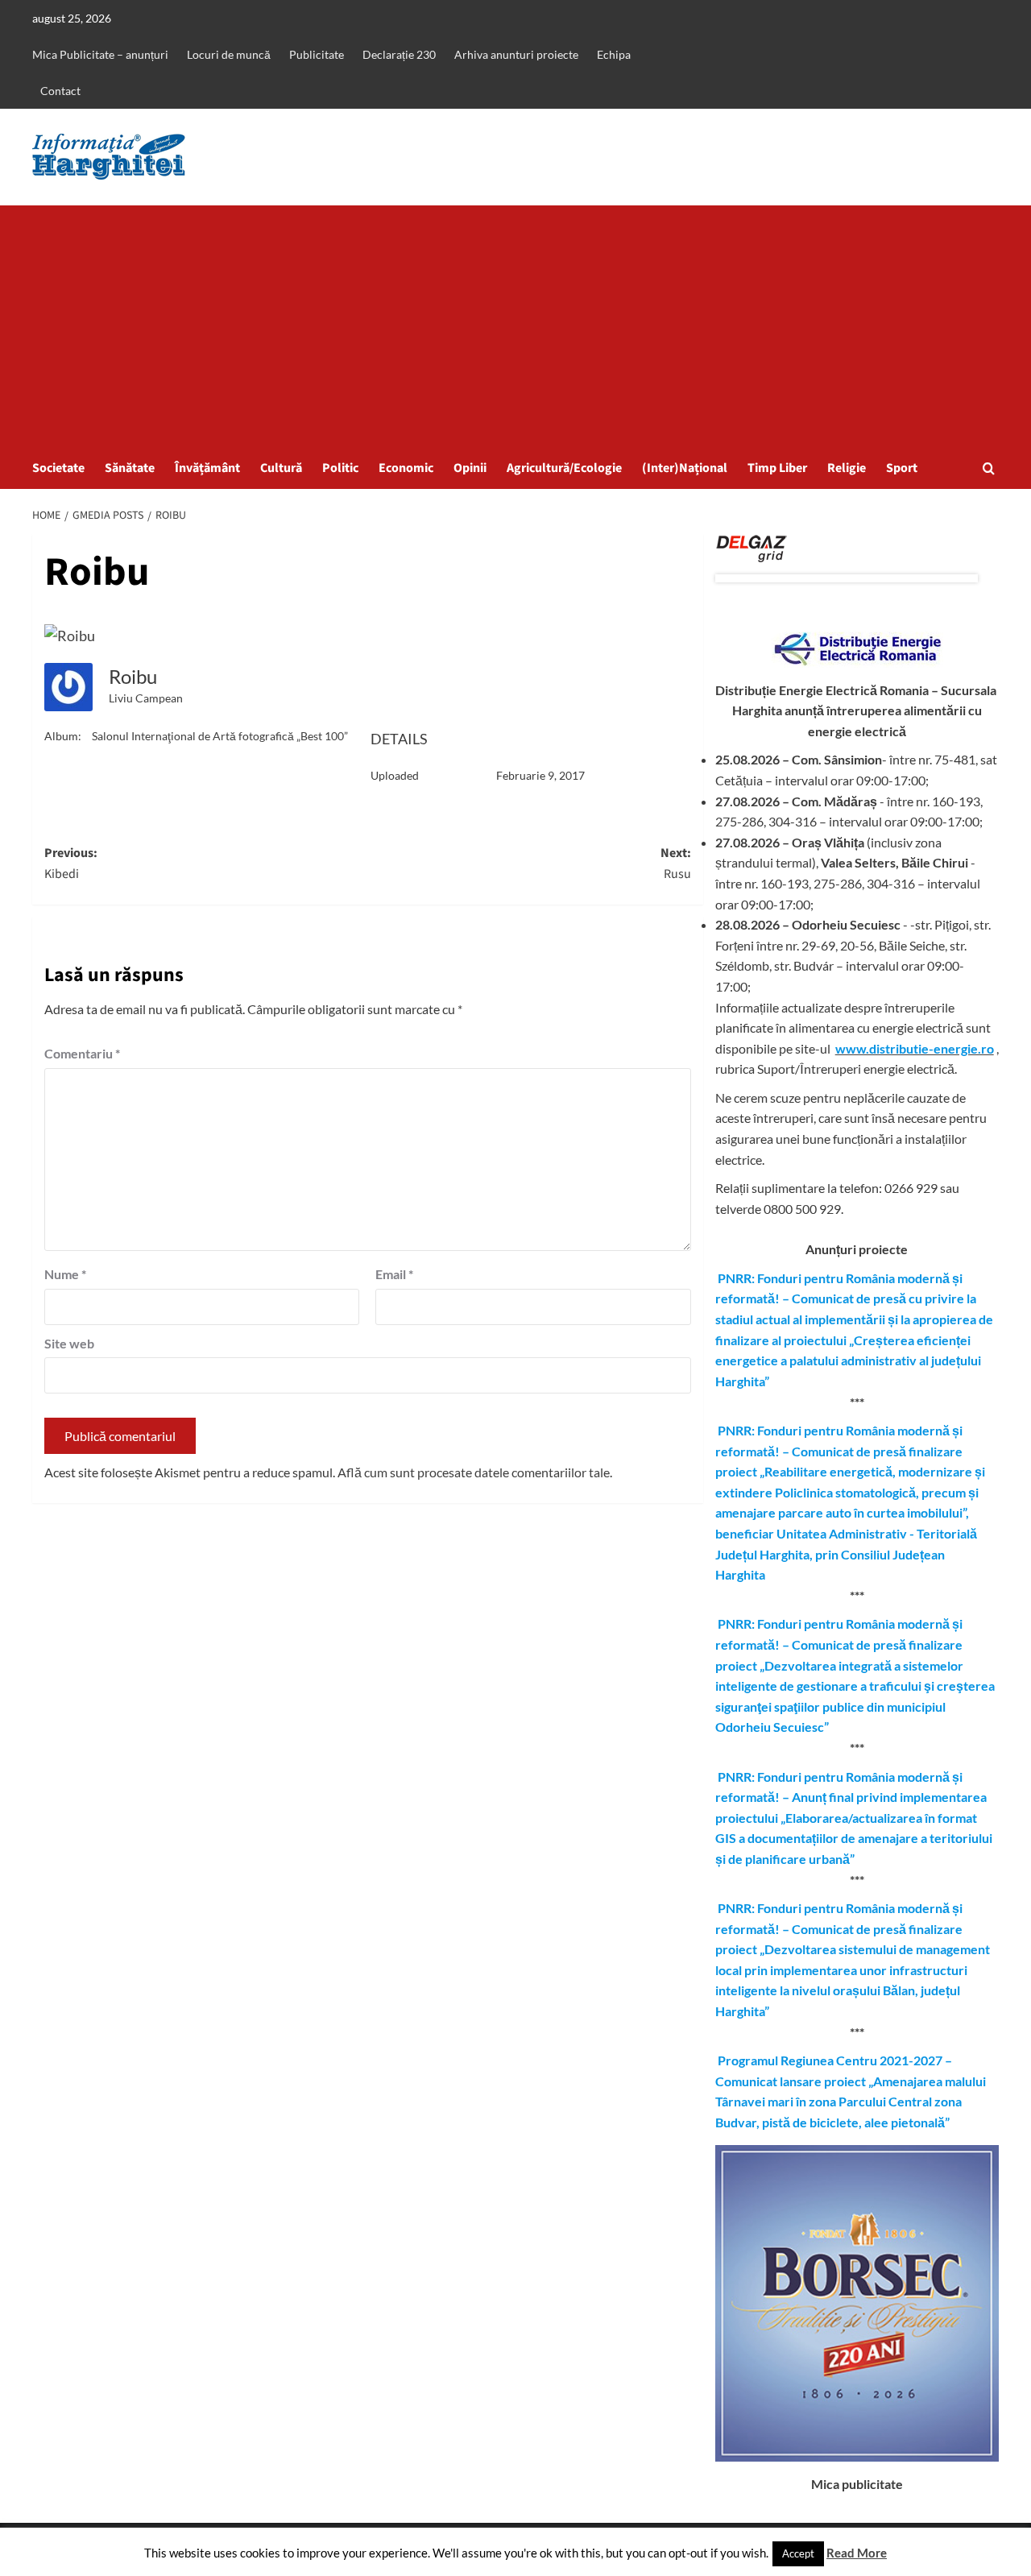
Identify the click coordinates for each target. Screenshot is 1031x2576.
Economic (406, 468)
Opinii (470, 468)
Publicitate (317, 54)
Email (394, 1274)
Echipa (614, 54)
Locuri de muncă (229, 54)
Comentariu (82, 1053)
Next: (675, 863)
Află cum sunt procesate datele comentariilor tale (474, 1472)
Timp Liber (777, 468)
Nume (65, 1274)
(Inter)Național (685, 468)
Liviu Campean (146, 698)
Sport (902, 468)
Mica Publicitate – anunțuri (100, 54)
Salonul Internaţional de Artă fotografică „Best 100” (220, 736)
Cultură (281, 468)
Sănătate (130, 468)
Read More (857, 2553)
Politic (340, 468)
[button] (989, 468)
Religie (847, 468)
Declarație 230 (399, 54)
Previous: (71, 863)
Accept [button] (798, 2553)
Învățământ (207, 468)
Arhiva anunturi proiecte (516, 54)
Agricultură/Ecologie (564, 468)
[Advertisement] (515, 326)
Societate (58, 468)
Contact (60, 91)
